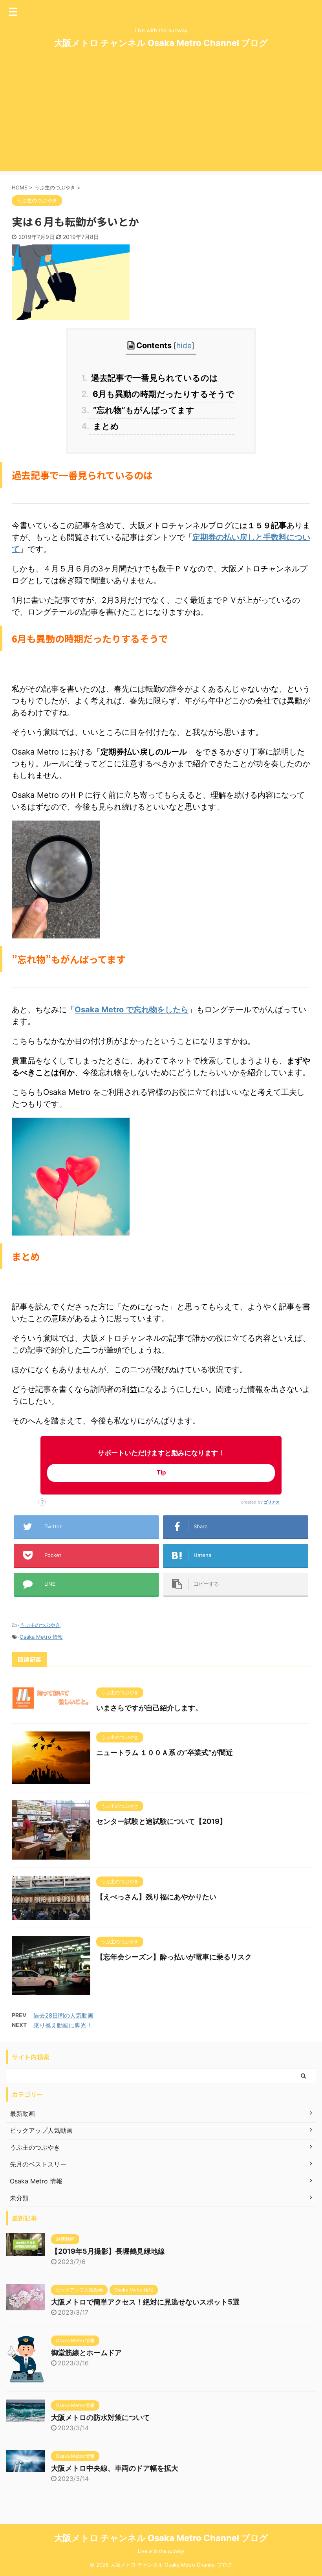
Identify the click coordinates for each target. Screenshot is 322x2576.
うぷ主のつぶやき (40, 1625)
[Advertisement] (161, 116)
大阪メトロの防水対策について (101, 2417)
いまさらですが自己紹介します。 (149, 1708)
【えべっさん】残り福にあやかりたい (156, 1897)
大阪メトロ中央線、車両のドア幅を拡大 (115, 2468)
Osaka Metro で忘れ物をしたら (132, 1010)
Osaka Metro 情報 (41, 1637)
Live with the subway (161, 2551)
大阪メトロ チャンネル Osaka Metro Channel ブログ (161, 43)
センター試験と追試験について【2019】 (161, 1821)
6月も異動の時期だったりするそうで (161, 394)
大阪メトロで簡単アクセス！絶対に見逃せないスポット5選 (145, 2302)
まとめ (103, 426)
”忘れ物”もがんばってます (141, 410)
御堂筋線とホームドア (86, 2353)
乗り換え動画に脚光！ (63, 2025)
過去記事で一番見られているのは (153, 378)
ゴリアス (272, 1502)
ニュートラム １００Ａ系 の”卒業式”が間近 (165, 1753)
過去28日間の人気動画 (63, 2015)
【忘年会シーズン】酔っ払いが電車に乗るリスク (174, 1957)
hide (184, 346)
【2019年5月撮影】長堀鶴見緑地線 (108, 2251)
